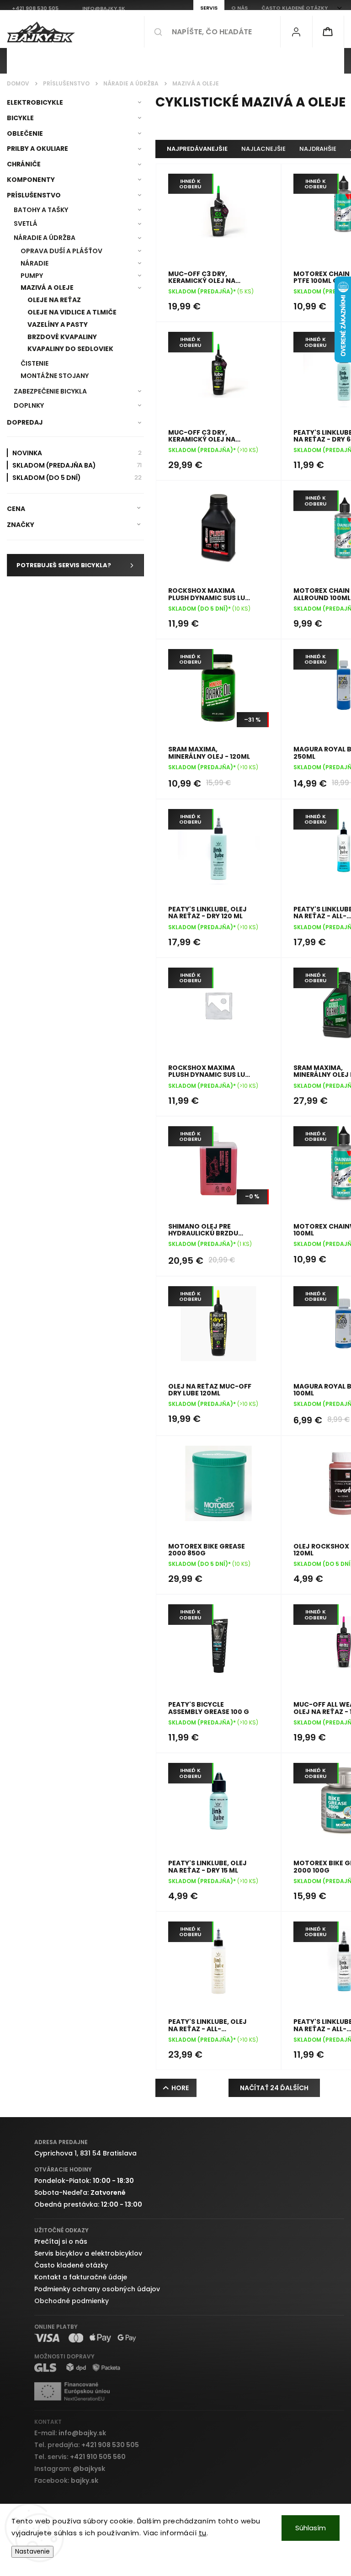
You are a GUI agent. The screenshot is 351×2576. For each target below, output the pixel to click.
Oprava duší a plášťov (61, 251)
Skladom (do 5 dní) (77, 477)
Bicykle (20, 118)
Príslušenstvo (34, 195)
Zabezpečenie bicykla (50, 391)
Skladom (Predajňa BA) (77, 465)
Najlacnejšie (263, 149)
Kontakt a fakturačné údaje (81, 2277)
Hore (180, 2088)
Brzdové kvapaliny (62, 337)
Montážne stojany (55, 376)
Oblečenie (25, 133)
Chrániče (24, 164)
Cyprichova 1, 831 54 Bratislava (85, 2153)
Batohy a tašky (41, 210)
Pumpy (32, 276)
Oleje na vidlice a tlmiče (72, 312)
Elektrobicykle (35, 102)
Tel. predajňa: (87, 2445)
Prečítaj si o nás (61, 2241)
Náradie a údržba (45, 238)
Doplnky (29, 405)
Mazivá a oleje (47, 287)
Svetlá (26, 224)
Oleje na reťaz (54, 300)
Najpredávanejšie (197, 149)
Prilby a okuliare (37, 149)
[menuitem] (40, 61)
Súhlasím (311, 2528)
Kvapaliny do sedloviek (70, 349)
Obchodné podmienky (72, 2301)
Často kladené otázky (71, 2265)
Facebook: (66, 2480)
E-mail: (70, 2433)
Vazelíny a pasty (58, 325)
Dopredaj (25, 422)
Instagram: (70, 2469)
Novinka (77, 453)
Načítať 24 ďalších (274, 2088)
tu (203, 2533)
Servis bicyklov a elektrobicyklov (88, 2253)
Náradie (35, 263)
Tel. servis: (80, 2457)
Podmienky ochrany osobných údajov (97, 2289)
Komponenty (31, 180)
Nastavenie (32, 2552)
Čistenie (35, 363)
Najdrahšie (318, 149)
